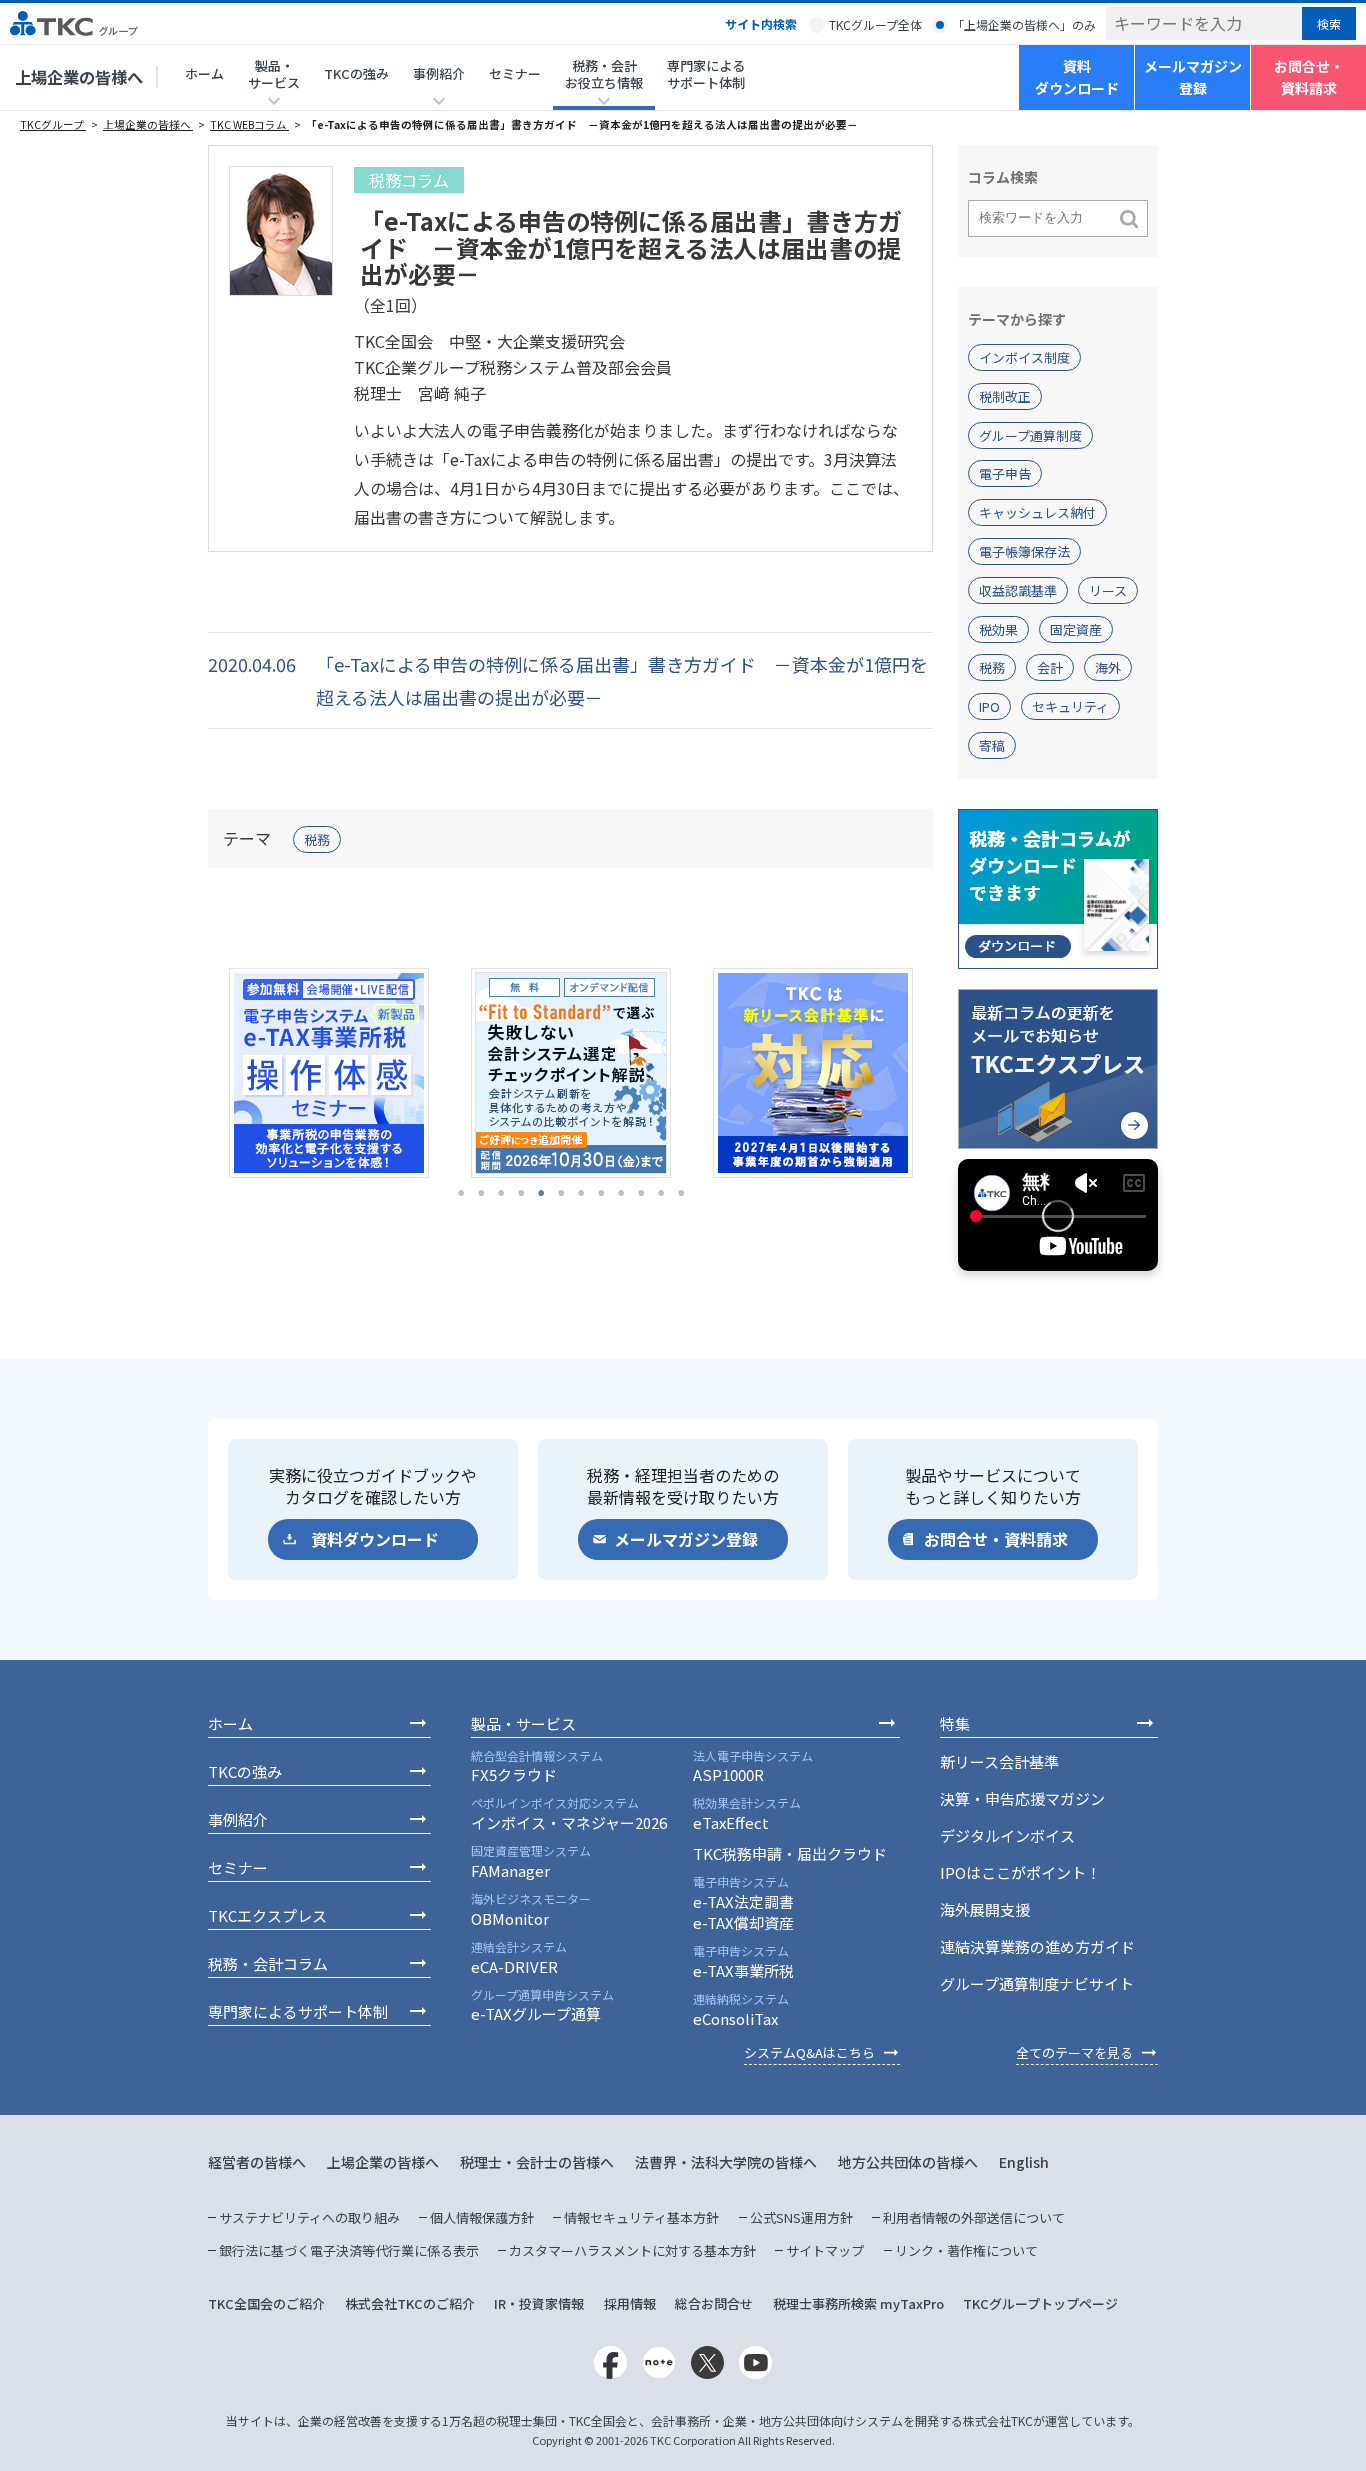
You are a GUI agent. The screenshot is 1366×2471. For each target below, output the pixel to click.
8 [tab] (601, 1193)
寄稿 (992, 745)
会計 (1050, 667)
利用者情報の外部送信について (974, 2217)
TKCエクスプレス (267, 1915)
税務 (317, 839)
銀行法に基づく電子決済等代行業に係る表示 (349, 2250)
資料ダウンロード (1077, 77)
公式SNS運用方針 (801, 2217)
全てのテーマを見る (1074, 2052)
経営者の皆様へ (257, 2162)
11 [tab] (661, 1193)
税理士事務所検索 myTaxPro (858, 2303)
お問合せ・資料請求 (1309, 77)
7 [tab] (581, 1193)
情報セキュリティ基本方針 (641, 2217)
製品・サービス (523, 1723)
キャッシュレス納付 (1037, 512)
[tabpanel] (329, 1073)
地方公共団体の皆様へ (908, 2162)
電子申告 (1005, 473)
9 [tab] (621, 1193)
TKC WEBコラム (249, 124)
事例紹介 (238, 1819)
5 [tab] (541, 1193)
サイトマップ (825, 2250)
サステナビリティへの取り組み (309, 2217)
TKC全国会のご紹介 (266, 2303)
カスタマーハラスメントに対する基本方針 (632, 2250)
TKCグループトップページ (1040, 2303)
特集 (955, 1723)
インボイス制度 (1024, 357)
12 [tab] (681, 1193)
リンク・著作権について (966, 2250)
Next (948, 1073)
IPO (989, 706)
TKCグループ (53, 124)
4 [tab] (521, 1193)
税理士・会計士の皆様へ (537, 2162)
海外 (1108, 667)
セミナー (515, 73)
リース (1108, 590)
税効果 (998, 629)
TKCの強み (356, 73)
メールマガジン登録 (1193, 77)
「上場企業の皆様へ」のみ (1024, 24)
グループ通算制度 (1030, 435)
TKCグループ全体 (875, 24)
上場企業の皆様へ (79, 77)
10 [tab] (641, 1193)
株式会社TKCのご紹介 (410, 2303)
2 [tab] (481, 1193)
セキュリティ (1070, 706)
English (1024, 2162)
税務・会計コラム (268, 1963)
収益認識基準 (1018, 590)
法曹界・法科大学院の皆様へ (726, 2162)
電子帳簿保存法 (1024, 551)
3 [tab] (501, 1193)
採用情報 (630, 2303)
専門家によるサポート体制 (706, 74)
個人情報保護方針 (482, 2217)
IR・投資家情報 (539, 2303)
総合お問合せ (714, 2303)
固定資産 (1076, 629)
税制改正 (1005, 396)
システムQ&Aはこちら (809, 2052)
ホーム (204, 73)
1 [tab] (461, 1193)
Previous (193, 1073)
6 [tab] (561, 1193)
